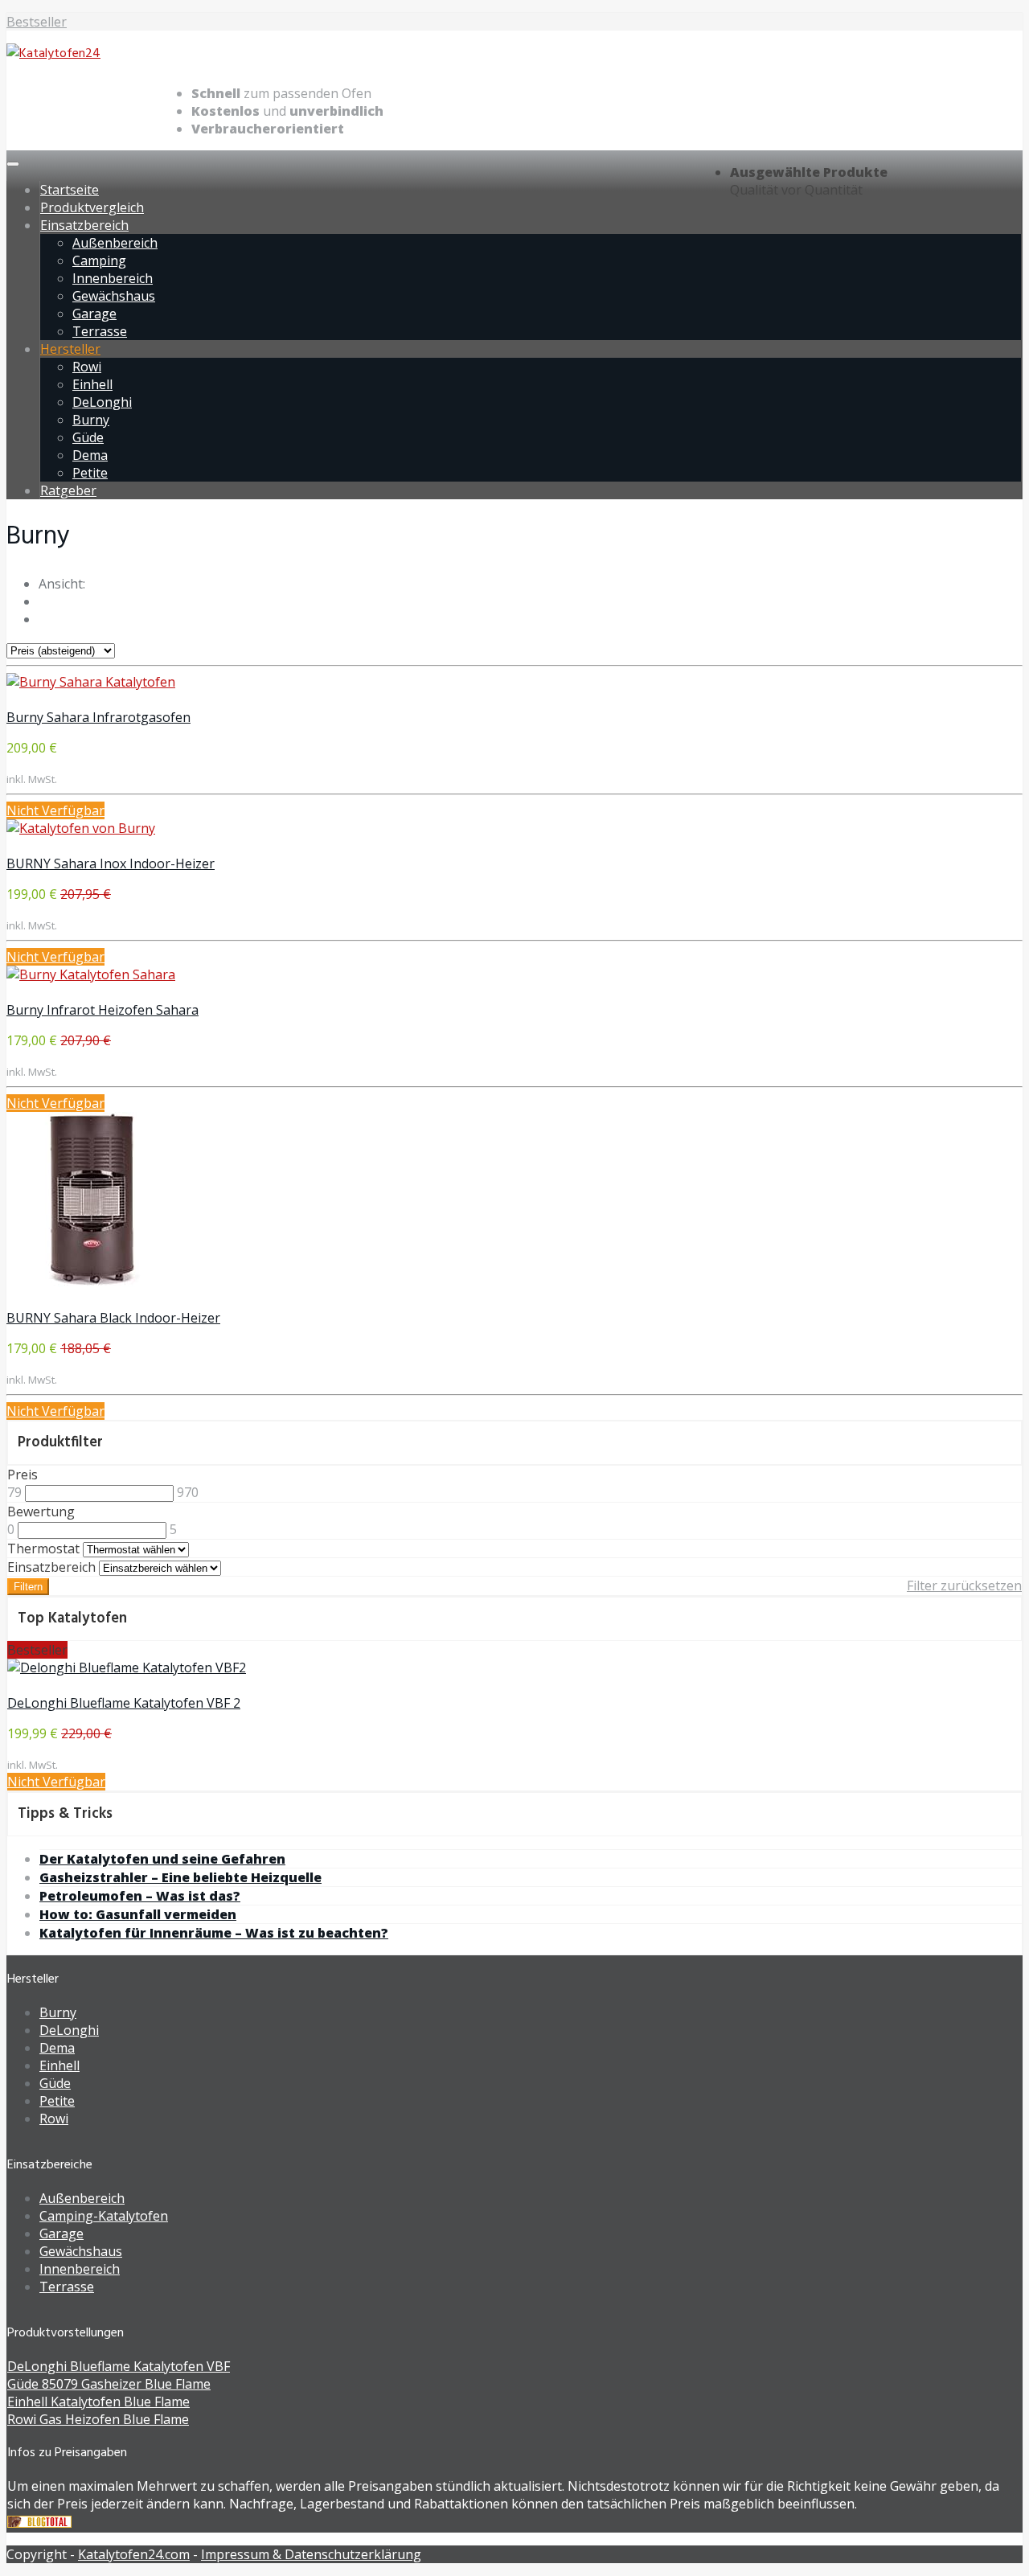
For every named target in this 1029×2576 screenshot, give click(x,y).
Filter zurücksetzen (964, 1585)
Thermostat (43, 1548)
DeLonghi (102, 402)
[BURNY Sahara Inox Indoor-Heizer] (81, 828)
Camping (99, 260)
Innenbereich (113, 278)
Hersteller (70, 349)
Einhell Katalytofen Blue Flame (98, 2402)
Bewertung (41, 1512)
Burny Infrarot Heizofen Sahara (102, 1010)
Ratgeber (68, 490)
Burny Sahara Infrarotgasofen (98, 717)
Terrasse (100, 331)
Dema (90, 455)
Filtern (28, 1587)
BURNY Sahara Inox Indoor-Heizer (111, 863)
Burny (91, 420)
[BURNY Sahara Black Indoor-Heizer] (94, 1282)
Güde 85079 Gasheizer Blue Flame (109, 2384)
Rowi (87, 367)
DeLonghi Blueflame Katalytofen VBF (119, 2366)
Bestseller (37, 22)
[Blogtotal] (39, 2523)
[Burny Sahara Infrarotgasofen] (91, 682)
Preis (23, 1475)
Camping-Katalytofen (104, 2216)
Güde (88, 437)
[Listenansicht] (43, 619)
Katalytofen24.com (134, 2554)
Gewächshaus (114, 296)
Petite (90, 473)
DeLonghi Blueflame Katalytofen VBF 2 (124, 1703)
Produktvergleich (92, 207)
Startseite (70, 190)
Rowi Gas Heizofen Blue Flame (98, 2419)
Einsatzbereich (84, 225)
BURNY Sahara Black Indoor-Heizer (113, 1318)
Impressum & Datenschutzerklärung (311, 2554)
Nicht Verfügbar (55, 810)
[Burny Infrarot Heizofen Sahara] (91, 974)
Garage (94, 314)
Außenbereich (115, 243)
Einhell (92, 384)
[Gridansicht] (43, 601)
